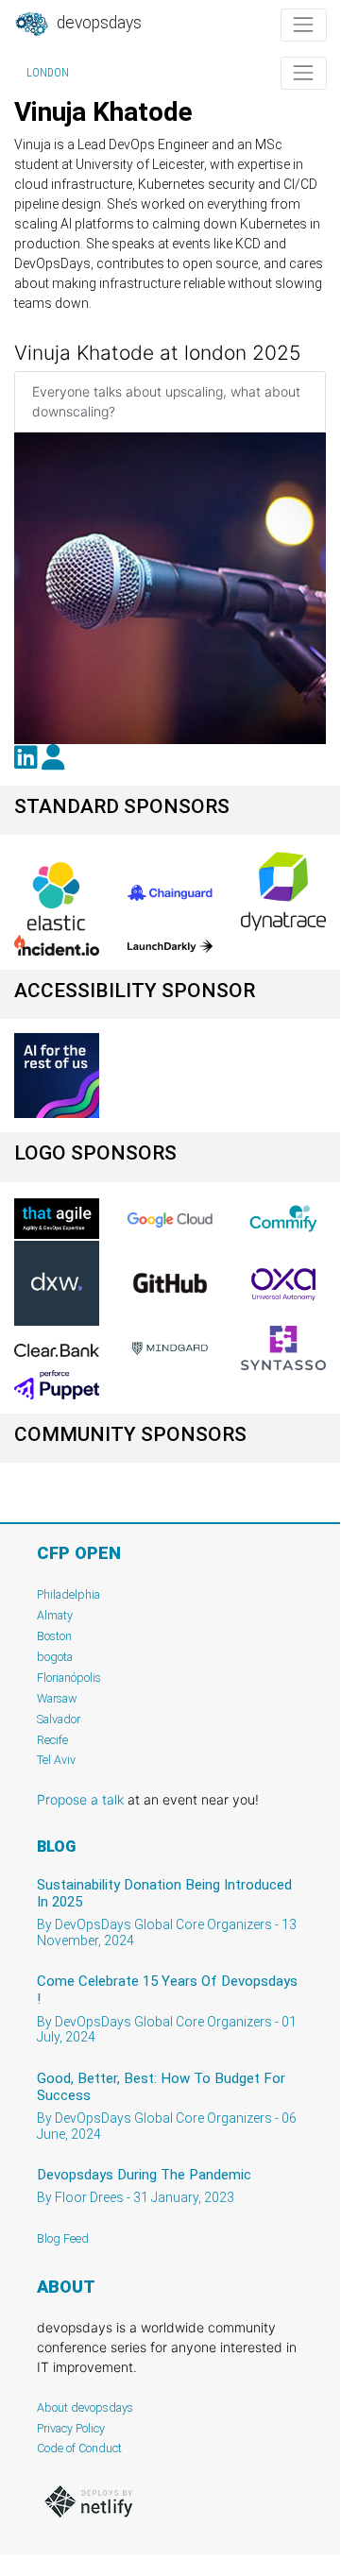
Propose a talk (80, 1799)
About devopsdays (85, 2407)
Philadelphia (68, 1594)
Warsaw (57, 1698)
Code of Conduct (79, 2448)
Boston (54, 1636)
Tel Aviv (56, 1760)
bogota (55, 1657)
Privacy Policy (71, 2428)
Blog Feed (63, 2238)
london (48, 73)
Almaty (55, 1615)
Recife (52, 1740)
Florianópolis (69, 1678)
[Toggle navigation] (304, 25)
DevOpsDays (97, 23)
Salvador (59, 1719)
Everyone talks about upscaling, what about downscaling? (166, 401)
